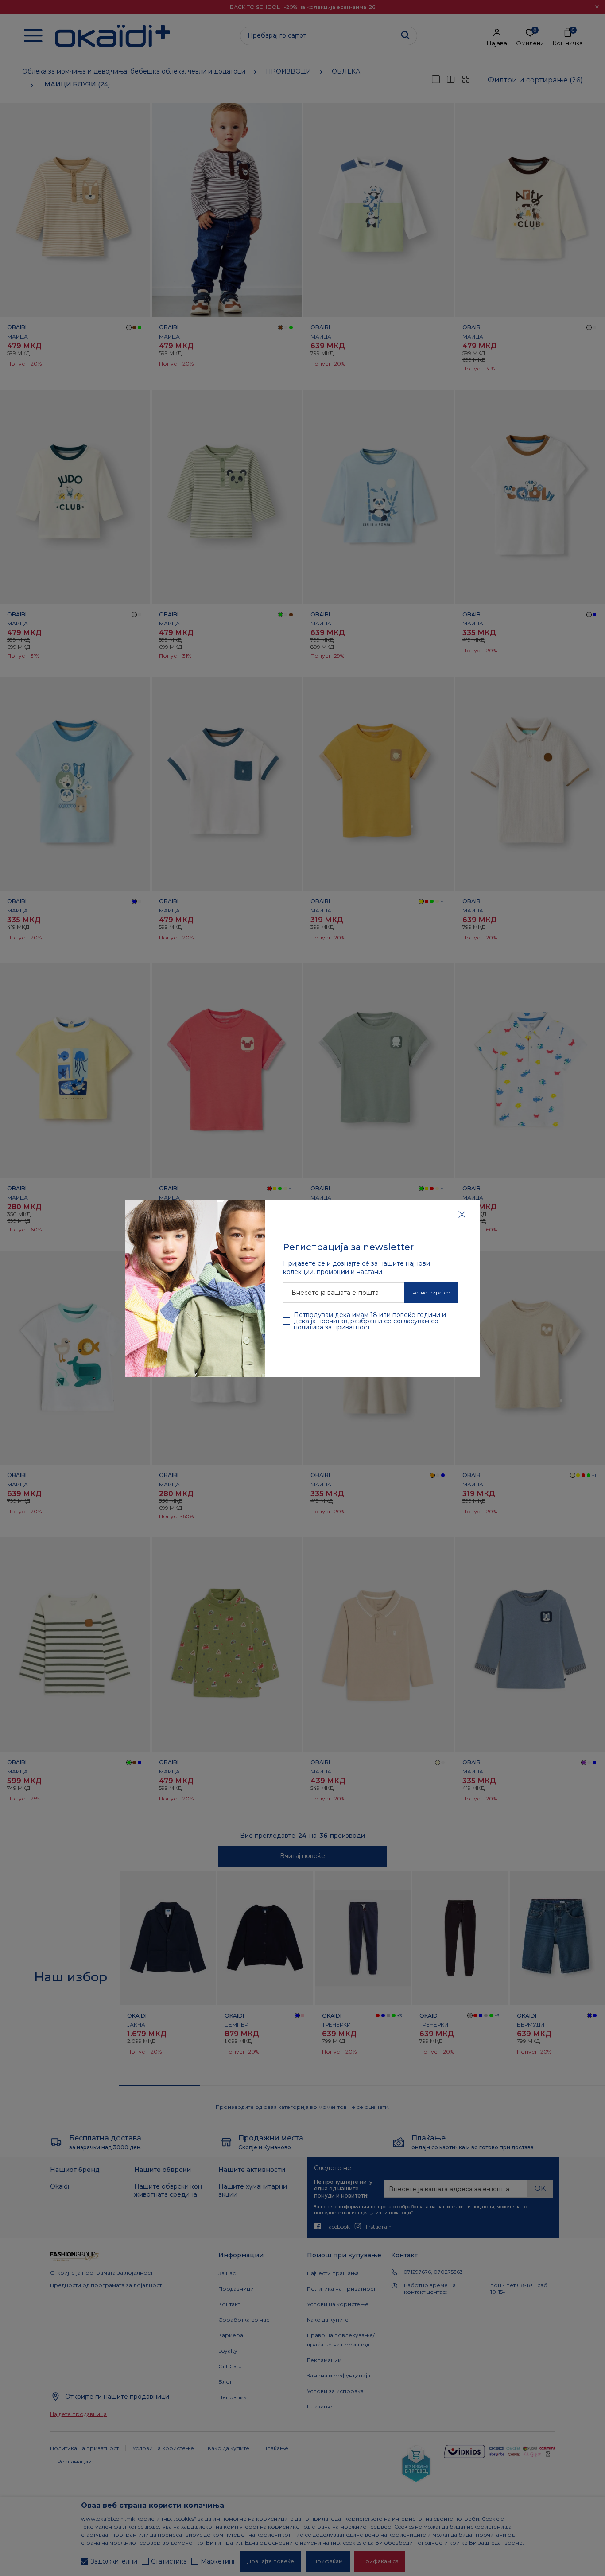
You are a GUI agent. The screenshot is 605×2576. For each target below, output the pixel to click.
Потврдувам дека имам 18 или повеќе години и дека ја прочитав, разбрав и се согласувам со (370, 1321)
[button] (462, 1214)
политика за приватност (332, 1327)
